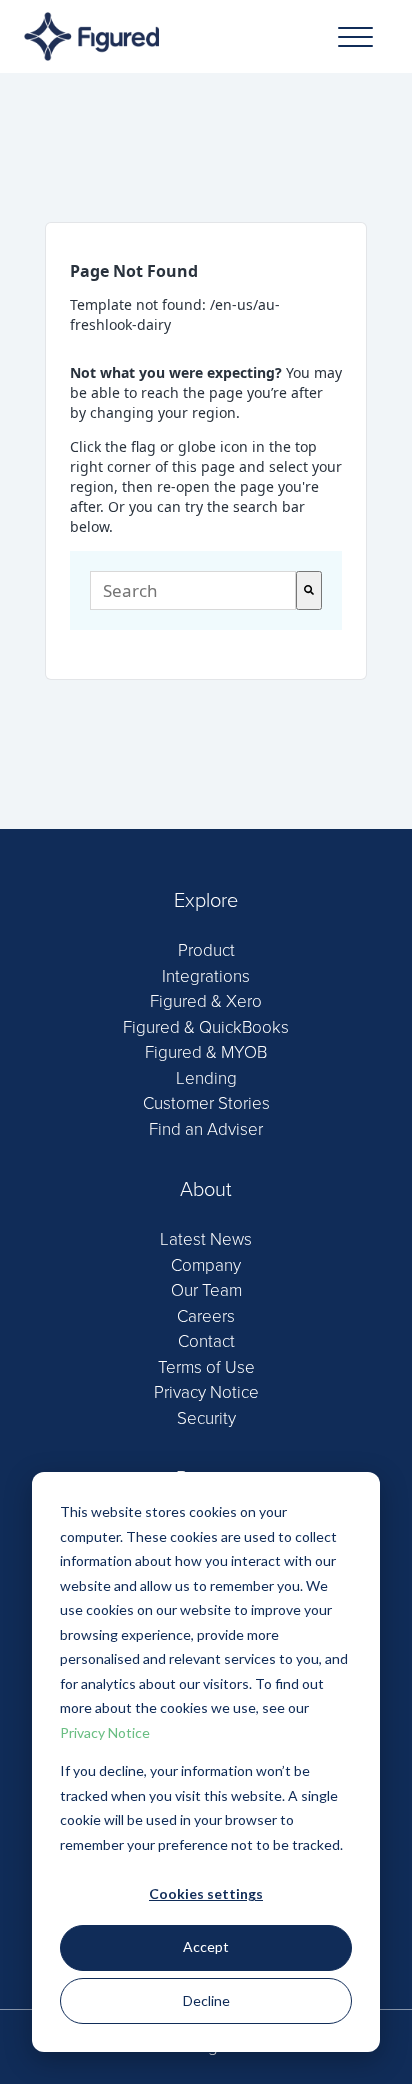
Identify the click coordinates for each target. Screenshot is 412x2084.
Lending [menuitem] (206, 1078)
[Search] (309, 590)
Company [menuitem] (206, 1265)
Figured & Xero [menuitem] (206, 1001)
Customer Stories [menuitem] (206, 1103)
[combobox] (193, 590)
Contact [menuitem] (206, 1341)
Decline (206, 2000)
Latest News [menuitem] (206, 1239)
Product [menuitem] (206, 950)
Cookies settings (206, 1893)
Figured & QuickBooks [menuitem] (206, 1027)
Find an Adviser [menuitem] (206, 1129)
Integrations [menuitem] (206, 976)
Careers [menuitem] (206, 1316)
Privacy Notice (105, 1732)
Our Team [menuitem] (206, 1290)
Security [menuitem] (206, 1418)
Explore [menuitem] (206, 901)
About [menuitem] (206, 1190)
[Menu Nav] (355, 36)
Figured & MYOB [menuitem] (206, 1052)
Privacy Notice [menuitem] (206, 1392)
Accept (206, 1946)
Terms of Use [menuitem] (206, 1367)
